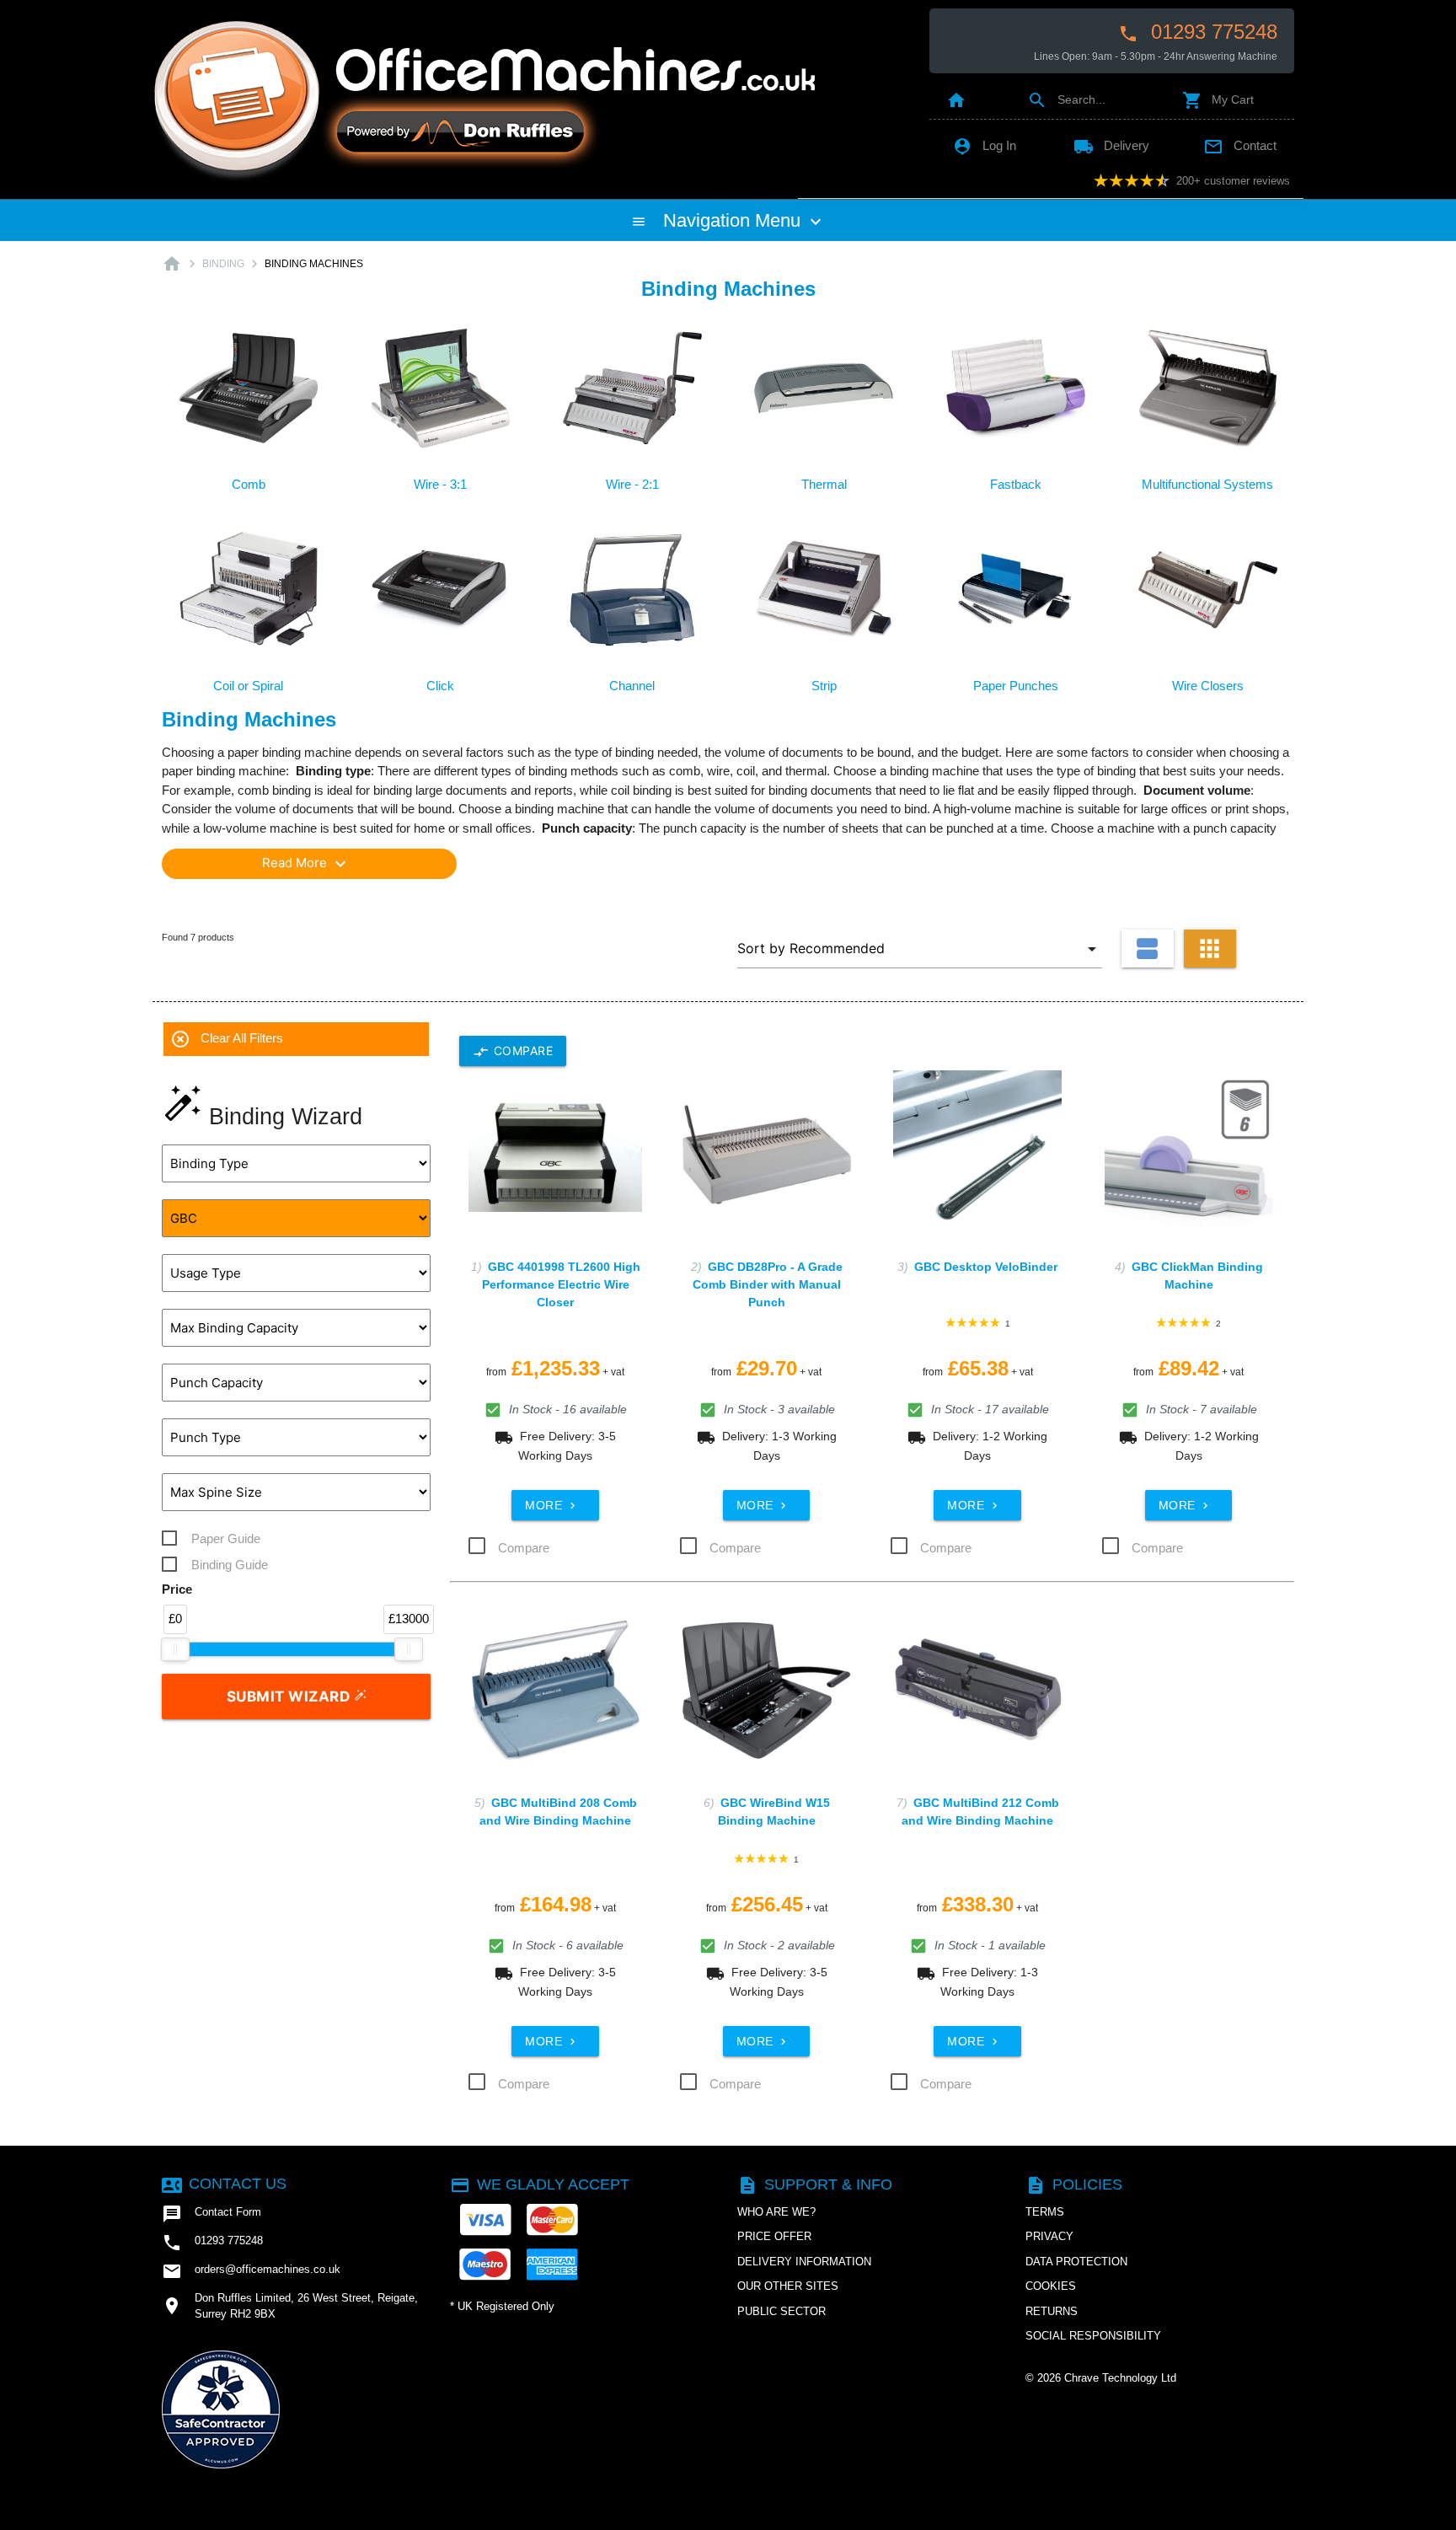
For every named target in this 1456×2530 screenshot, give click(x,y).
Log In (984, 145)
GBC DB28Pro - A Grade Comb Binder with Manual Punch (768, 1284)
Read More (306, 864)
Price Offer (774, 2236)
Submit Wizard (290, 1696)
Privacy (1049, 2236)
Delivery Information (804, 2262)
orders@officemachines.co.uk (251, 2271)
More (552, 1505)
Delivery (1111, 145)
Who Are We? (776, 2212)
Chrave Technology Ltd (1120, 2378)
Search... (1066, 99)
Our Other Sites (788, 2286)
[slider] (175, 1649)
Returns (1052, 2311)
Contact (1240, 145)
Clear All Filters (227, 1039)
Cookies (1051, 2286)
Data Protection (1076, 2262)
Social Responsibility (1093, 2336)
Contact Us (224, 2184)
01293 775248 (1198, 32)
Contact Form (211, 2214)
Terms (1045, 2212)
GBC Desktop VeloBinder (986, 1267)
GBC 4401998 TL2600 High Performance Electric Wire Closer (561, 1284)
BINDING (223, 264)
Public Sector (782, 2311)
